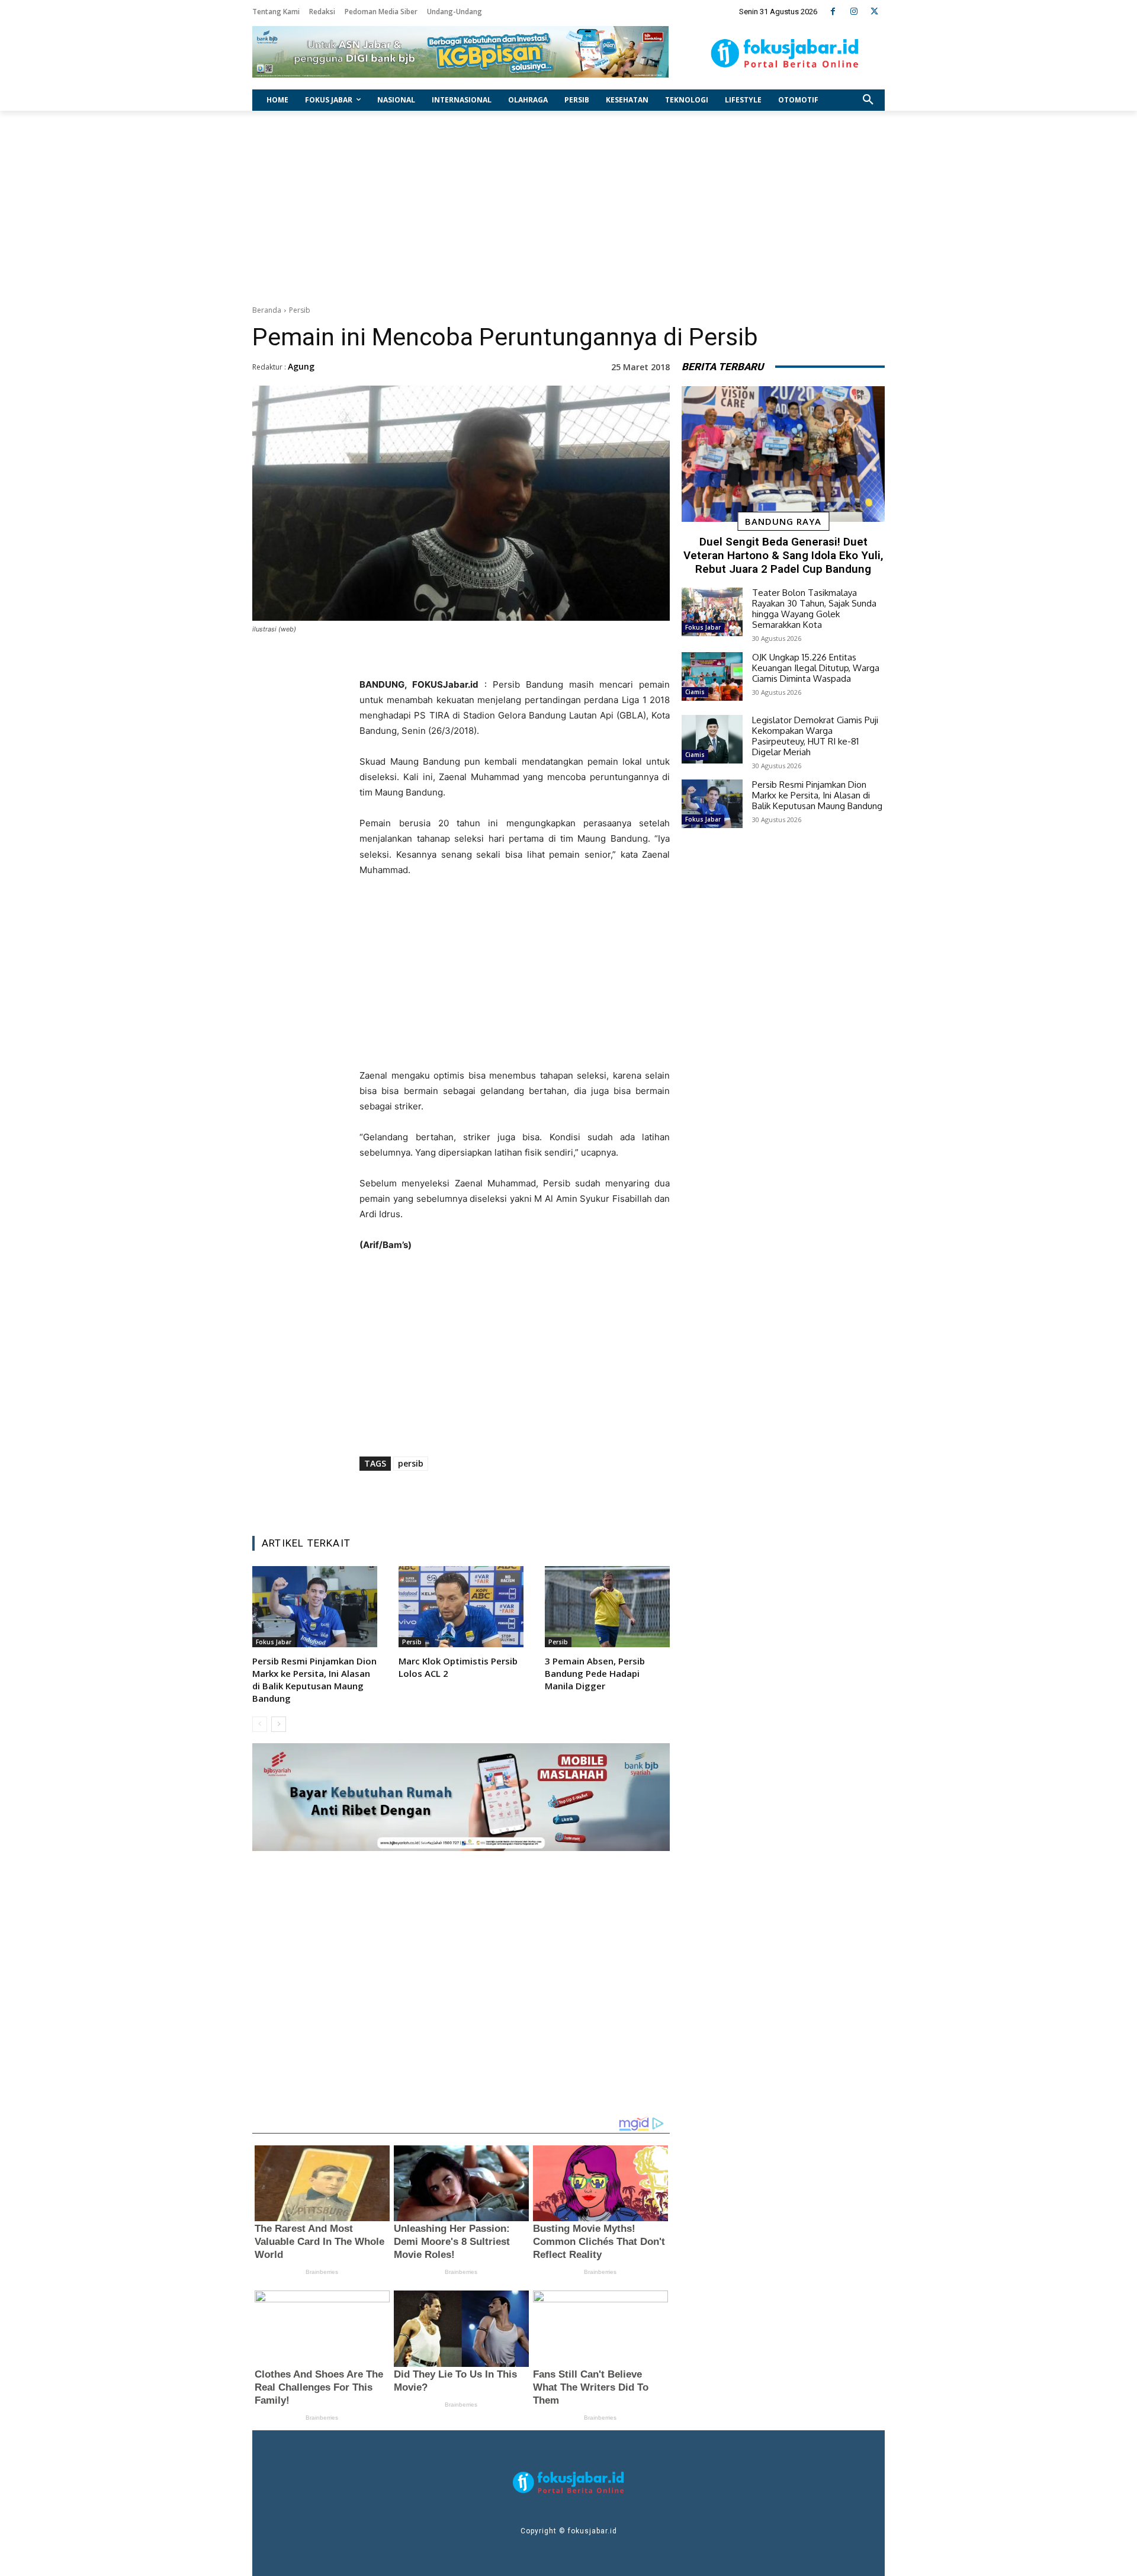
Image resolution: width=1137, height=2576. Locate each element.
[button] (868, 100)
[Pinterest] (508, 1497)
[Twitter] (874, 12)
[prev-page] (260, 1724)
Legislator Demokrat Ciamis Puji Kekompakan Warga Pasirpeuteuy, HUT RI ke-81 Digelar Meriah (815, 736)
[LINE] (562, 1497)
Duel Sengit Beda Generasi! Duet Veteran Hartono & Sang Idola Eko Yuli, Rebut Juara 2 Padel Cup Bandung (783, 555)
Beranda (267, 310)
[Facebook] (833, 12)
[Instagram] (854, 12)
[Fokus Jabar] (785, 53)
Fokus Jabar (274, 1642)
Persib (300, 310)
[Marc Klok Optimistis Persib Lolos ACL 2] (461, 1607)
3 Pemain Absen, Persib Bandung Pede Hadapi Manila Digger (595, 1673)
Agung (301, 366)
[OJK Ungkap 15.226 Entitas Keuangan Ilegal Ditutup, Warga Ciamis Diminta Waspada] (712, 676)
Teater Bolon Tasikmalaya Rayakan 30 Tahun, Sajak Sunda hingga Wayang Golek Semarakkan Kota (814, 609)
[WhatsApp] (535, 1497)
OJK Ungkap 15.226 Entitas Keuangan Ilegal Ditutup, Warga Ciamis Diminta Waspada (816, 668)
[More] (590, 1497)
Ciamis (695, 692)
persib (411, 1463)
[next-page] (279, 1724)
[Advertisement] (568, 205)
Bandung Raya (783, 521)
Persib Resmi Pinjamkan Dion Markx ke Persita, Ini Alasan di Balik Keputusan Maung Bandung (314, 1680)
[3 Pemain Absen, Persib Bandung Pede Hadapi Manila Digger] (607, 1607)
